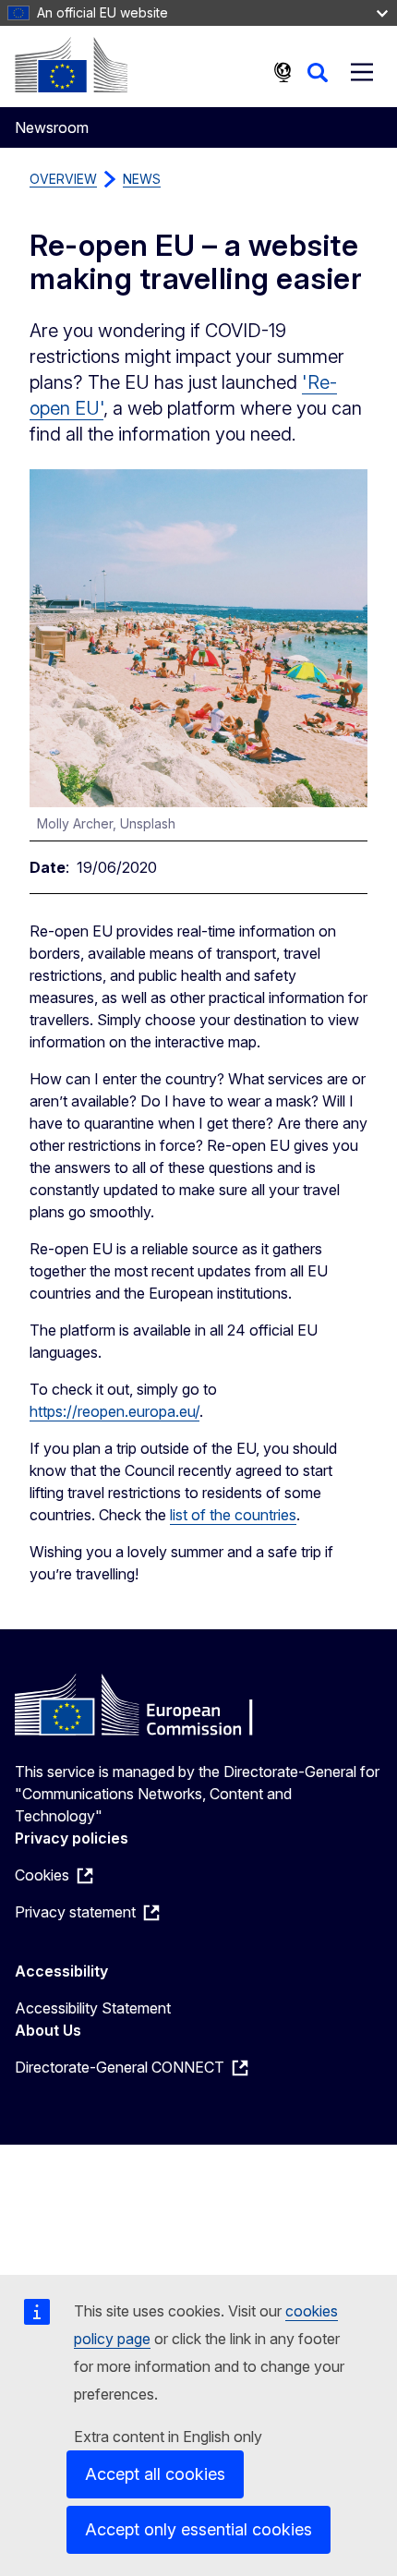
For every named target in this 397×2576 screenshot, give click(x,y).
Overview (63, 179)
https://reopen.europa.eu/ (114, 1411)
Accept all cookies (155, 2474)
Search (318, 72)
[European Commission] (71, 65)
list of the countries (233, 1515)
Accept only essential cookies (198, 2529)
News (142, 179)
